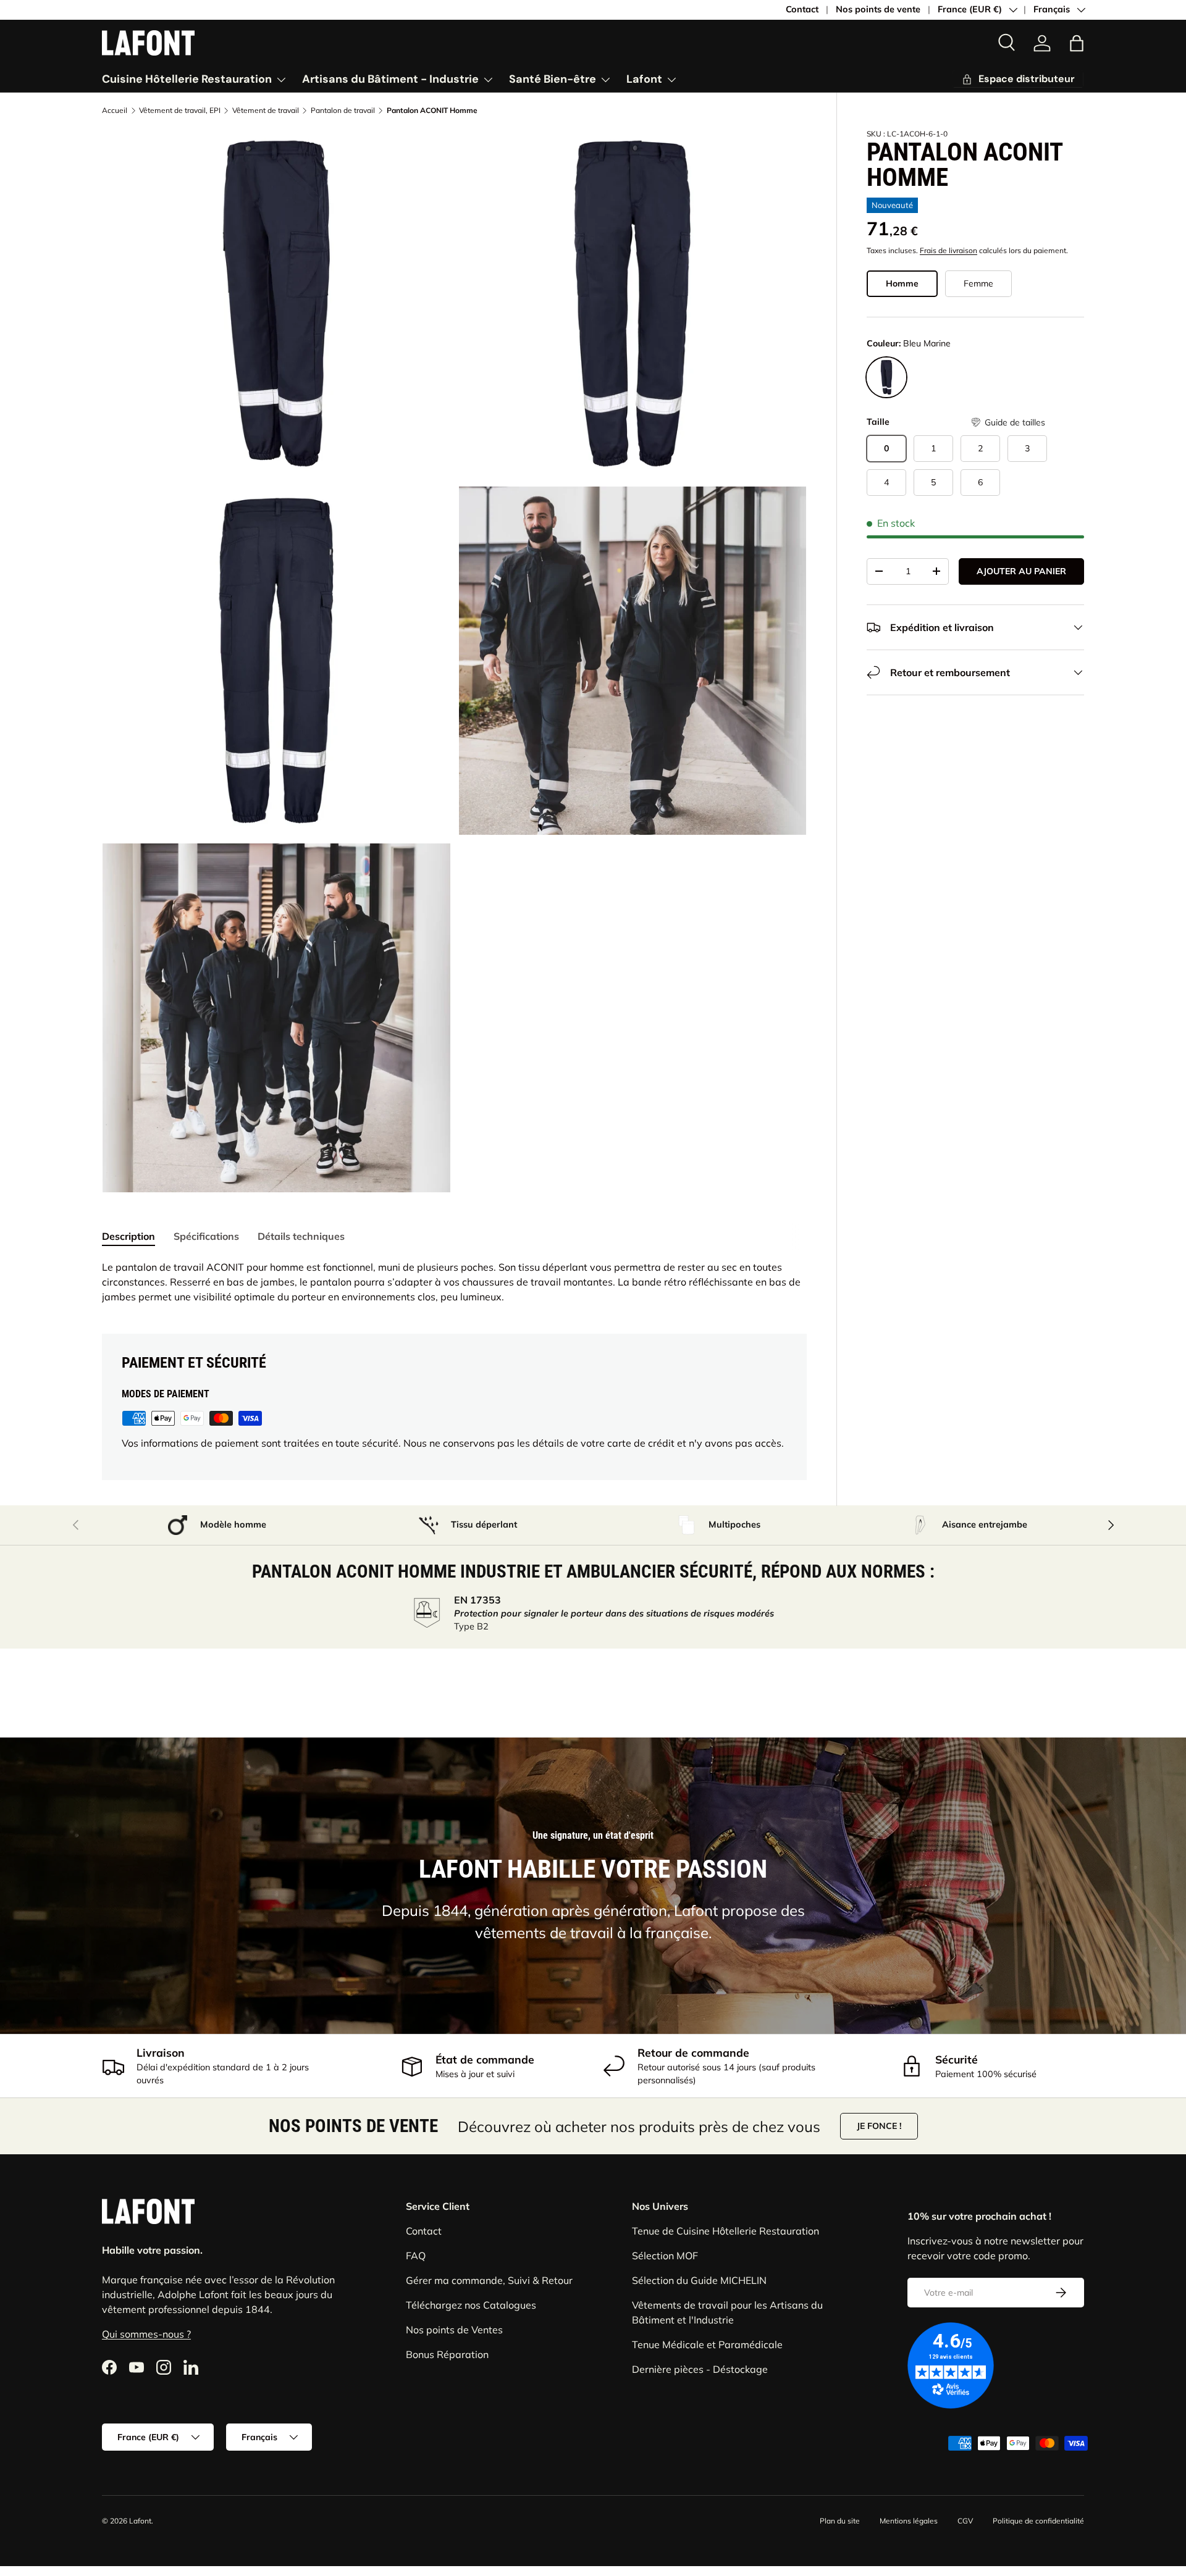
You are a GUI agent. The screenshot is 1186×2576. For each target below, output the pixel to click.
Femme (978, 283)
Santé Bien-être (553, 79)
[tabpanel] (454, 1282)
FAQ (416, 2256)
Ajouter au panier (1021, 571)
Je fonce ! (879, 2126)
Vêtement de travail (266, 111)
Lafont (644, 79)
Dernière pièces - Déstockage (700, 2369)
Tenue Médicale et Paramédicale (707, 2344)
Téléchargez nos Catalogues (471, 2305)
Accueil (115, 111)
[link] (1042, 43)
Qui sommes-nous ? (146, 2334)
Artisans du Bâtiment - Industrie (390, 79)
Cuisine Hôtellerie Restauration (187, 79)
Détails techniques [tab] (301, 1236)
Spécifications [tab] (206, 1236)
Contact (802, 9)
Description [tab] (128, 1236)
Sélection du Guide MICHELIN (699, 2280)
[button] (1007, 423)
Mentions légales (909, 2521)
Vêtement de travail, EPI (180, 111)
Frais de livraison (948, 250)
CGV (965, 2521)
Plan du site (840, 2521)
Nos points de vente (878, 9)
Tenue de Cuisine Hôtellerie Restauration (725, 2231)
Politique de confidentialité (1038, 2521)
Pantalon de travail (343, 111)
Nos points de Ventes (454, 2330)
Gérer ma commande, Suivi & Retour (489, 2280)
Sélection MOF (665, 2256)
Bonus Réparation (447, 2354)
